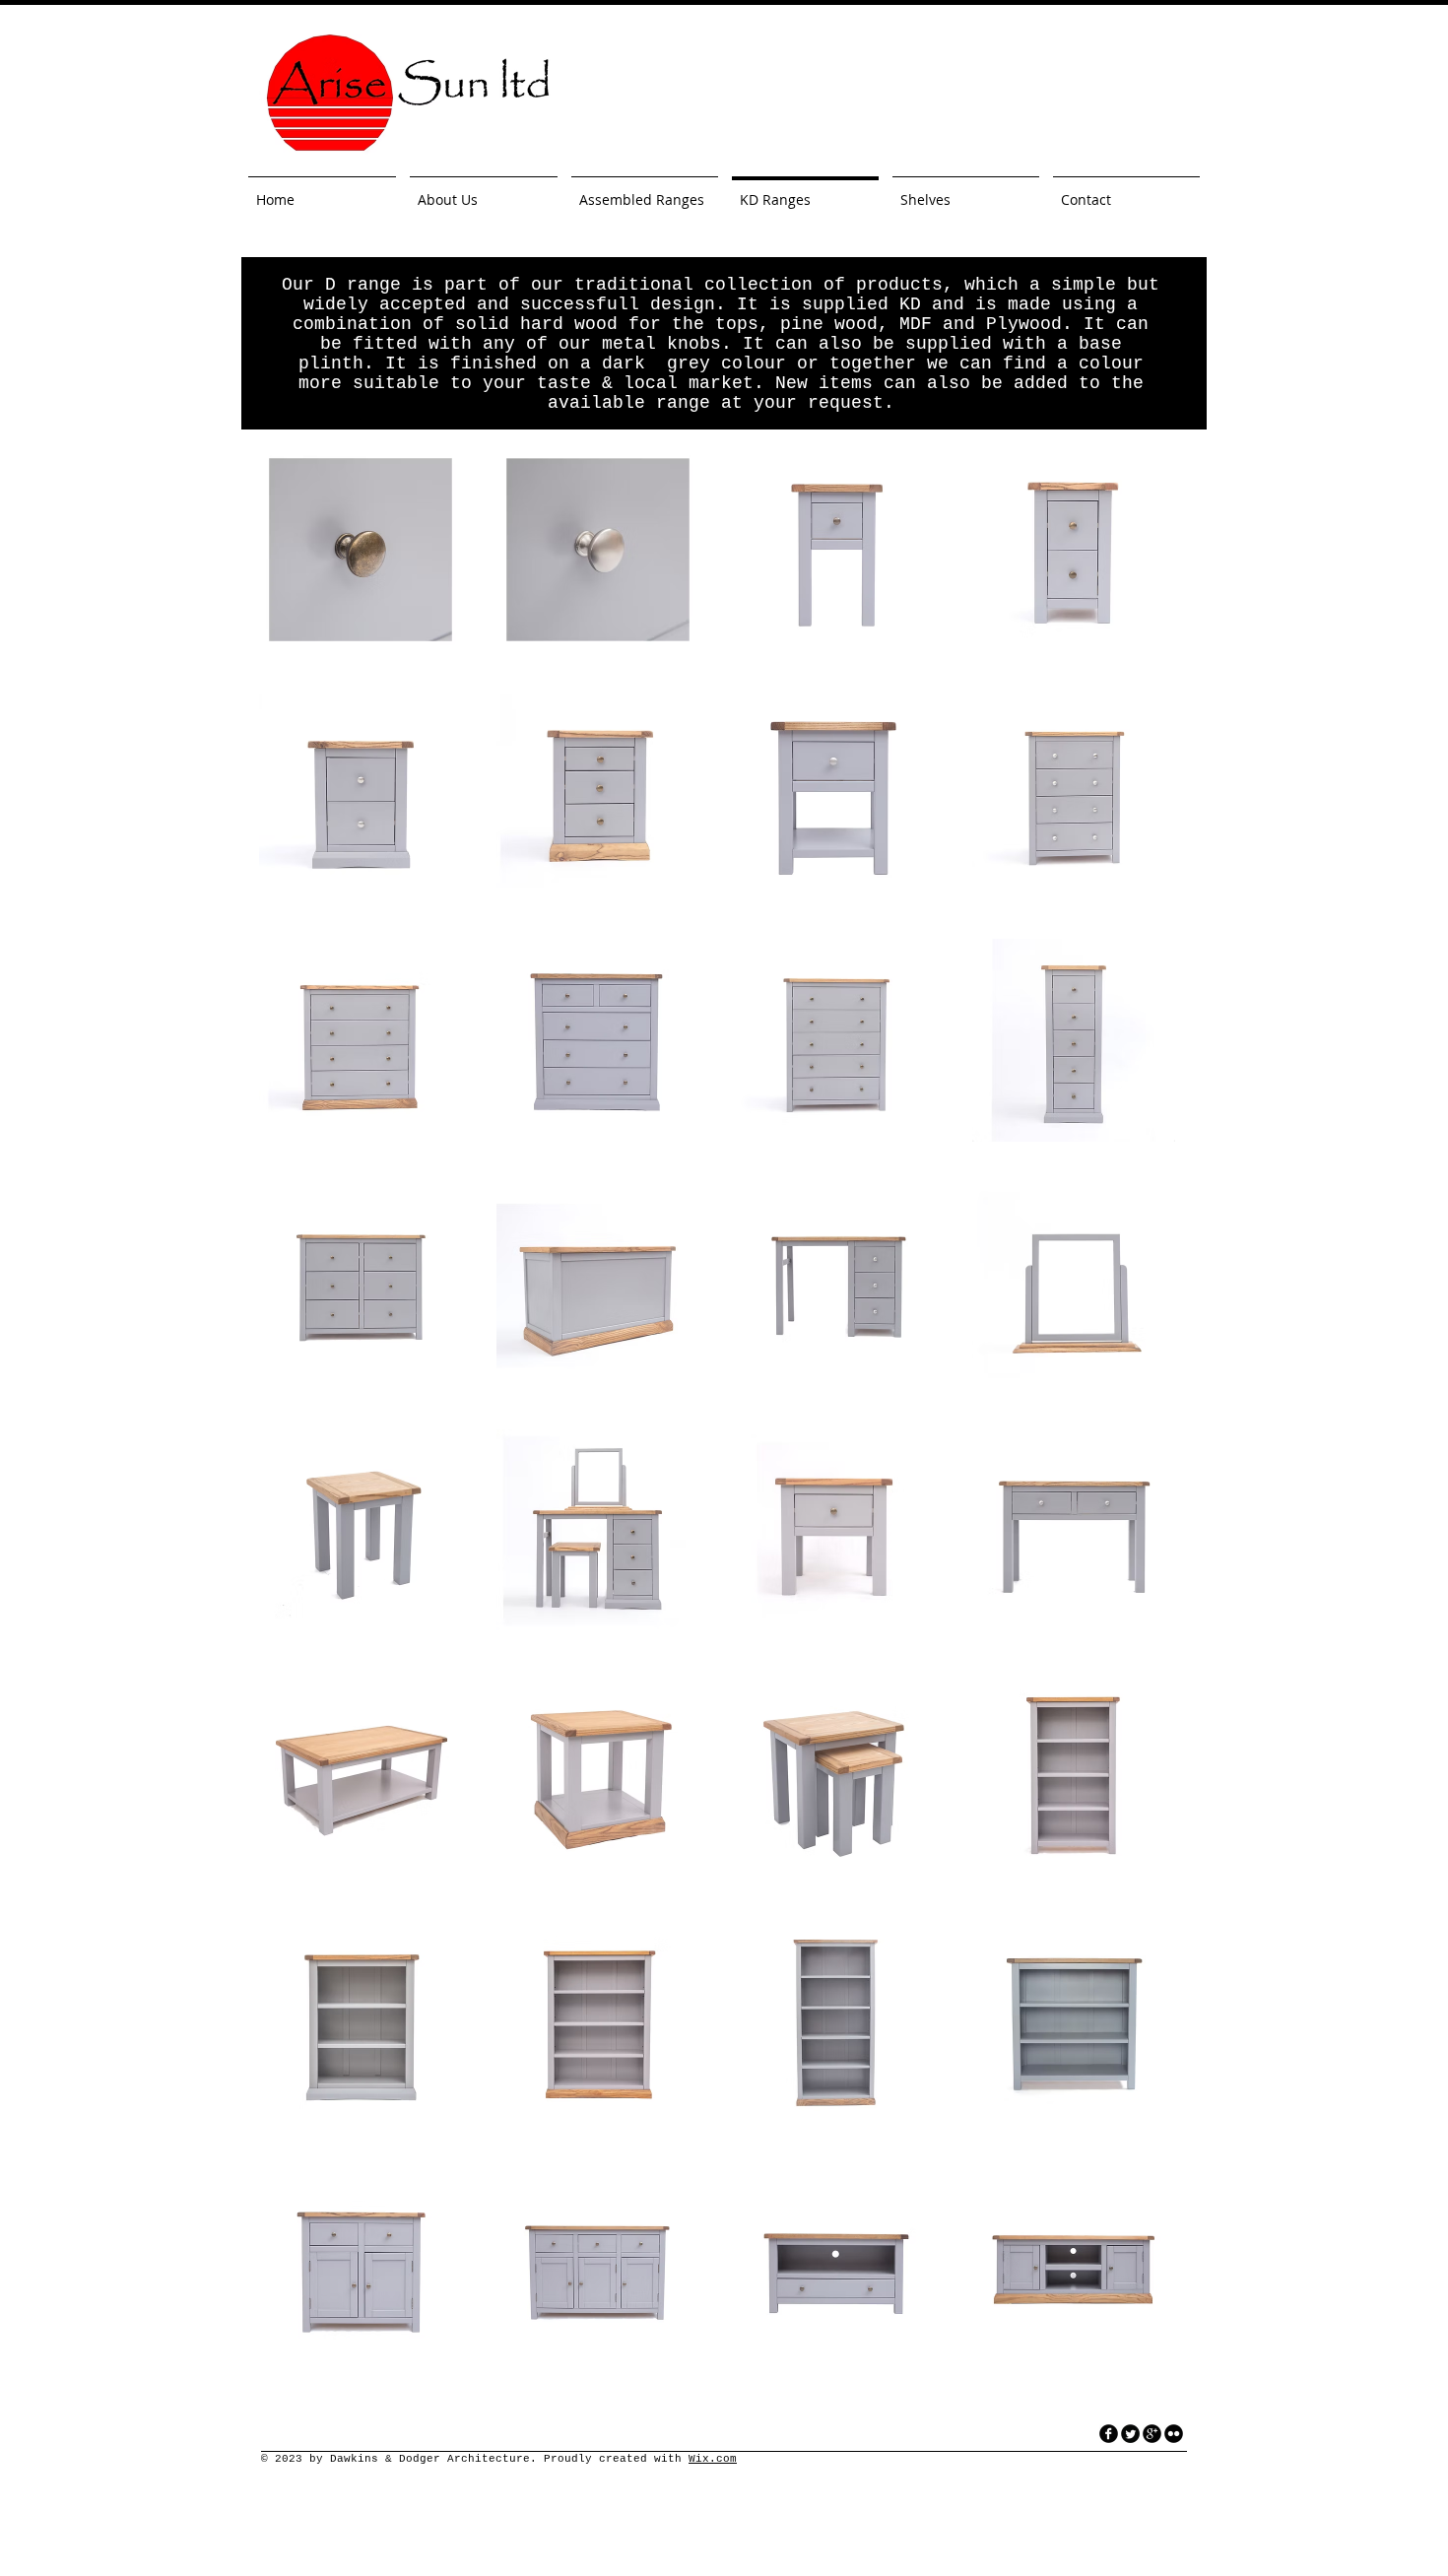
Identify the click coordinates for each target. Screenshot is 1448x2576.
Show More (718, 2387)
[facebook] (1109, 2434)
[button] (361, 550)
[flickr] (1174, 2434)
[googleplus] (1152, 2434)
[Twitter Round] (1130, 2434)
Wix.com (713, 2459)
